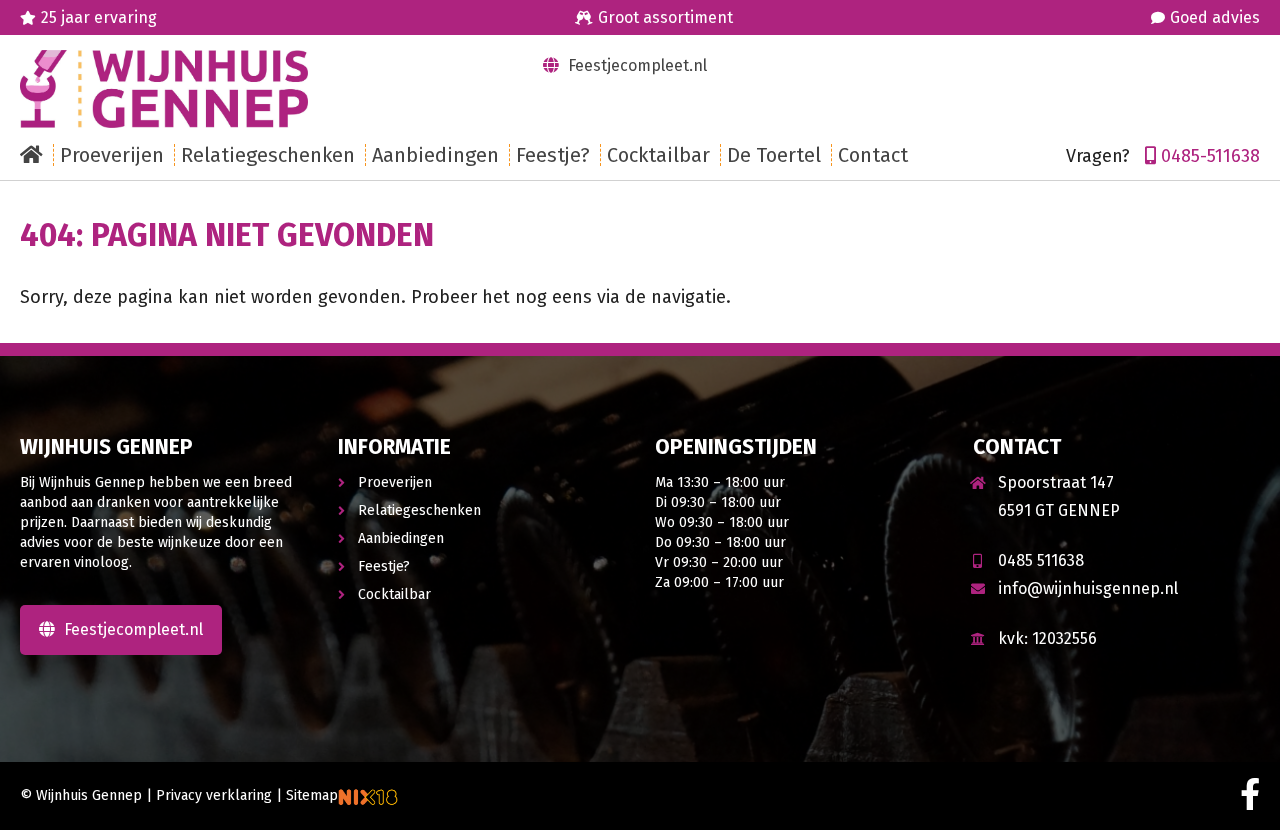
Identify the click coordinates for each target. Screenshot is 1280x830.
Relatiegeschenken (419, 510)
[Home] (37, 155)
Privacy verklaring (214, 795)
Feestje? (384, 566)
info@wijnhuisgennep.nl (1088, 588)
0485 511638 (1041, 560)
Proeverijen (395, 482)
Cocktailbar (394, 594)
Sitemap (312, 795)
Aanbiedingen (401, 538)
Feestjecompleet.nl (635, 65)
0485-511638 (1210, 156)
